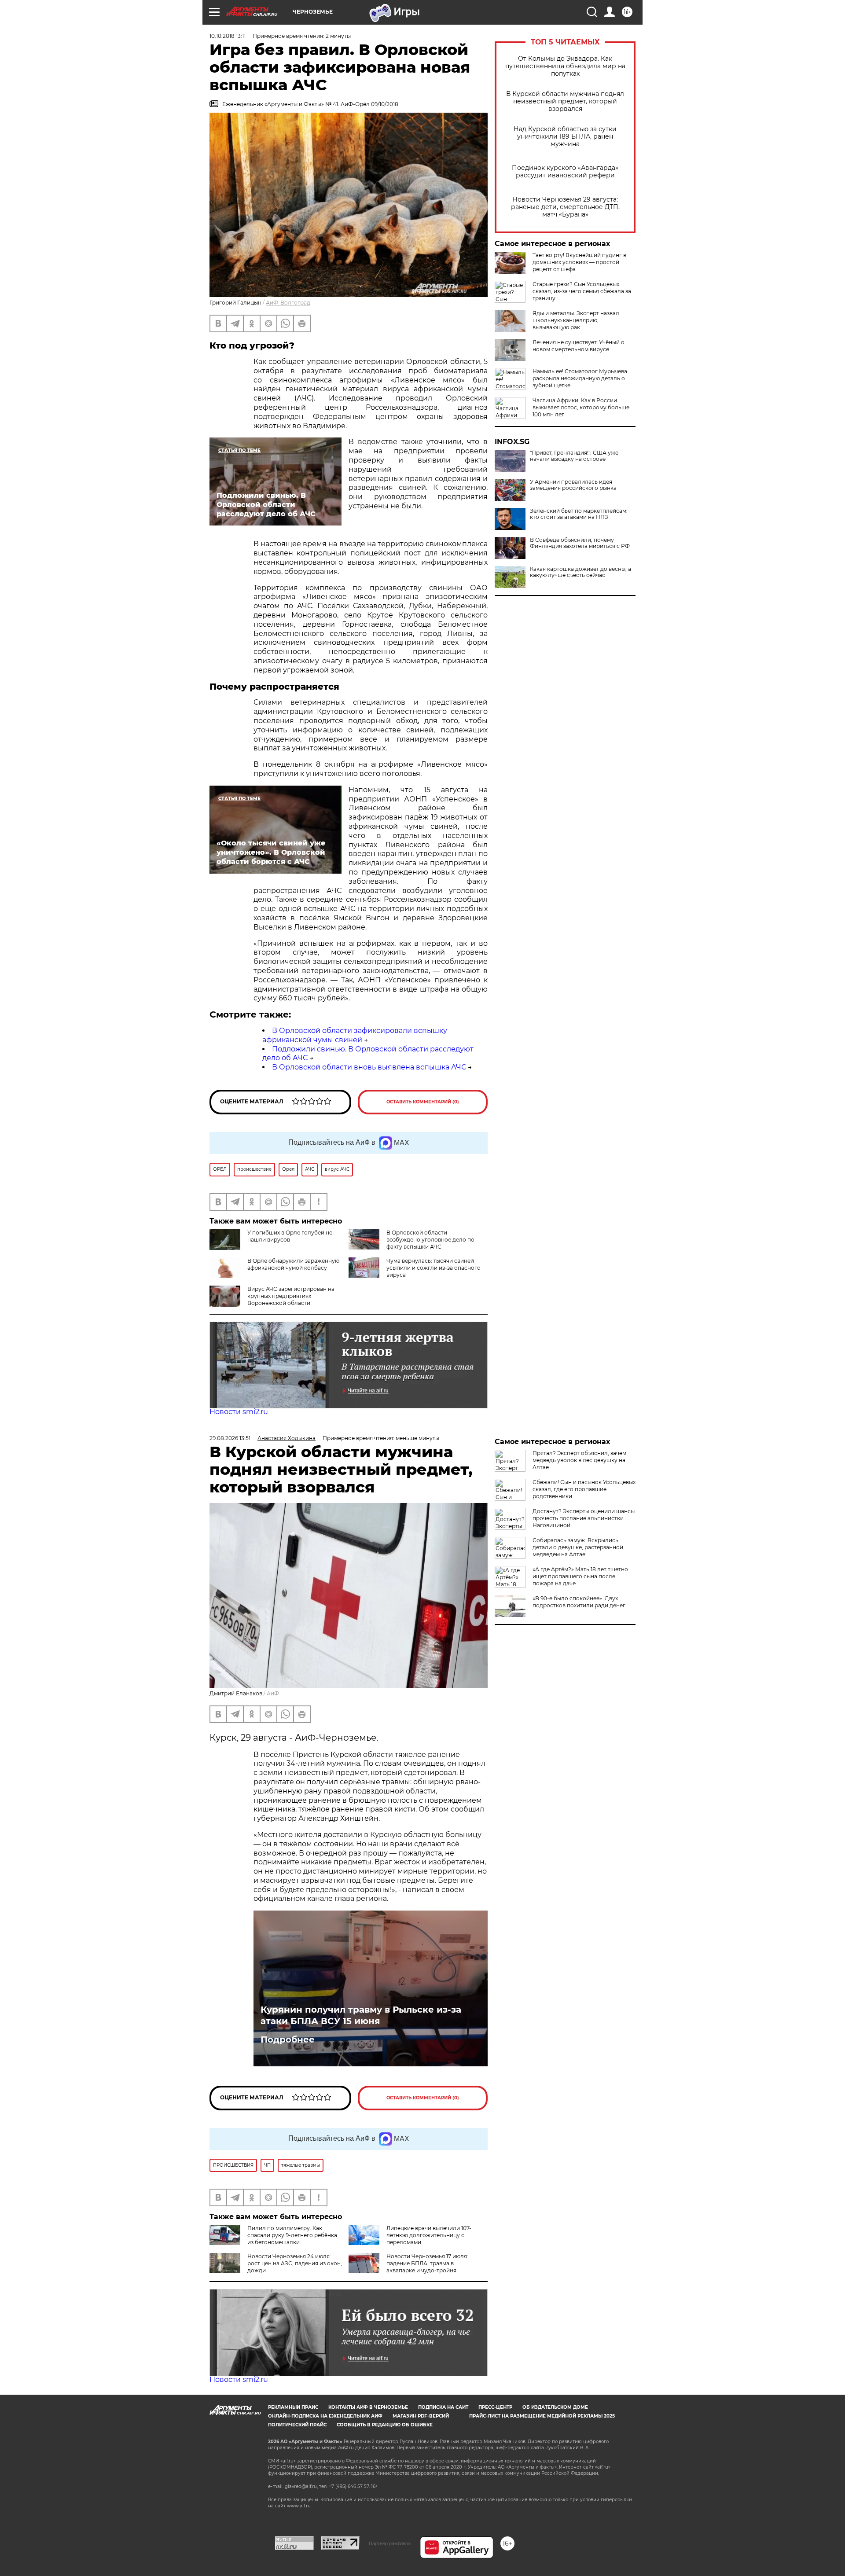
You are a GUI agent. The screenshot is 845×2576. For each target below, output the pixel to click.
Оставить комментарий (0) (423, 1102)
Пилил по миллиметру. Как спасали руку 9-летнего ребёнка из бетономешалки (292, 2235)
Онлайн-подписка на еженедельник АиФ (325, 2416)
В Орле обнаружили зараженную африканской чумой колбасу (293, 1264)
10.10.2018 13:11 (228, 36)
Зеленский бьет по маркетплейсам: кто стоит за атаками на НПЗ (579, 514)
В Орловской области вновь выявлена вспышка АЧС (369, 1067)
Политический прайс (297, 2425)
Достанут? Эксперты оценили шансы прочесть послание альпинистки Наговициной (584, 1518)
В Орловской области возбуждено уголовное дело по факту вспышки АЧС (430, 1240)
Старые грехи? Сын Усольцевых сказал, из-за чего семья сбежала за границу (582, 291)
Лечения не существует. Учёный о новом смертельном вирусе (579, 346)
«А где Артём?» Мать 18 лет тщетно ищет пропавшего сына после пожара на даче (580, 1576)
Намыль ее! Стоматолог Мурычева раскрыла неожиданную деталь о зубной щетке (580, 378)
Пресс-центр (495, 2407)
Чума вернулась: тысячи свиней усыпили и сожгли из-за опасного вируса (434, 1268)
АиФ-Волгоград (288, 303)
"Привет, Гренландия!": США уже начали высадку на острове (574, 456)
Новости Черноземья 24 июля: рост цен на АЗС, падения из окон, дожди (295, 2263)
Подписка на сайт (443, 2407)
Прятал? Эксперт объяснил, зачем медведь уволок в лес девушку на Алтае (579, 1460)
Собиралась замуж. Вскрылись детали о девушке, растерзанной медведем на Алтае (578, 1547)
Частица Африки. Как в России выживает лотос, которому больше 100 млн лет (581, 407)
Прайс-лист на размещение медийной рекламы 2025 (542, 2416)
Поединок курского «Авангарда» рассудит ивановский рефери (565, 172)
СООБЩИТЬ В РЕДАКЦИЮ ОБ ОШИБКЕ (385, 2425)
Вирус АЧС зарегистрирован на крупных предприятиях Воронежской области (291, 1296)
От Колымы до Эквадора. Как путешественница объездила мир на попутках (565, 66)
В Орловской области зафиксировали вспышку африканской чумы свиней (355, 1035)
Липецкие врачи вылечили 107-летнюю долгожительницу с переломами (429, 2235)
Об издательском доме (555, 2407)
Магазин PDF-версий (421, 2416)
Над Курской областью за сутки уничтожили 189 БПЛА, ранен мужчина (565, 137)
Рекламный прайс (293, 2407)
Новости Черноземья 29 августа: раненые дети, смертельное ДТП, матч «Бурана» (565, 207)
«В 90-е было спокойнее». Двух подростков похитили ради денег (579, 1602)
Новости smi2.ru (239, 1412)
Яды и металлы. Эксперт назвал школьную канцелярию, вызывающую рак (576, 320)
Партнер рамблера (390, 2543)
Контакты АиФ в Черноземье (368, 2407)
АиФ (273, 1693)
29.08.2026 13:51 (230, 1438)
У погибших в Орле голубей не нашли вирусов (290, 1236)
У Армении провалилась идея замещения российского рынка (573, 485)
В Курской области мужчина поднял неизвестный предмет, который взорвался (565, 101)
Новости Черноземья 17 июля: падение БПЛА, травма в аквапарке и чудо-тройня (427, 2263)
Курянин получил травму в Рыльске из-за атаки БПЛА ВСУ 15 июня (361, 2015)
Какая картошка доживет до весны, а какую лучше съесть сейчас (580, 572)
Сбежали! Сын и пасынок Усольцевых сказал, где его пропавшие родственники (584, 1489)
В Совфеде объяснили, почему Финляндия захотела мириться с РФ (580, 543)
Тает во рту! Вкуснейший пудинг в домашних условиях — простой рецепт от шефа (579, 262)
